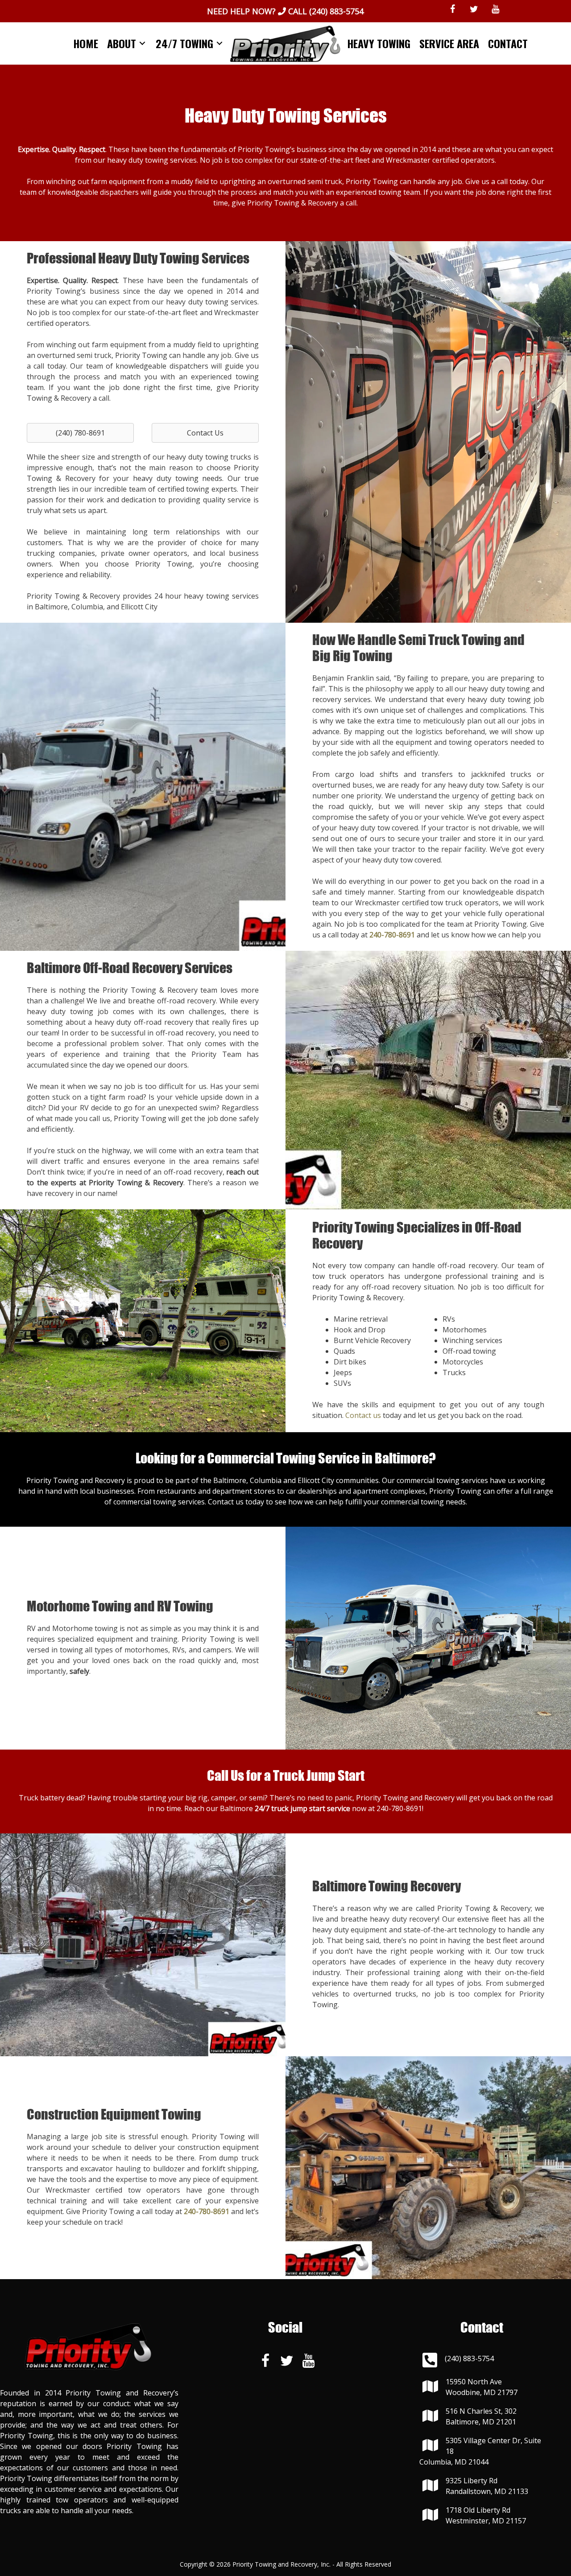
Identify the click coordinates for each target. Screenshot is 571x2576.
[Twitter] (474, 9)
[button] (80, 433)
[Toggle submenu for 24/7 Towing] (219, 43)
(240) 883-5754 (336, 11)
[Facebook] (453, 9)
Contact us (363, 1415)
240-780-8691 (399, 1808)
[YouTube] (496, 9)
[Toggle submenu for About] (142, 43)
